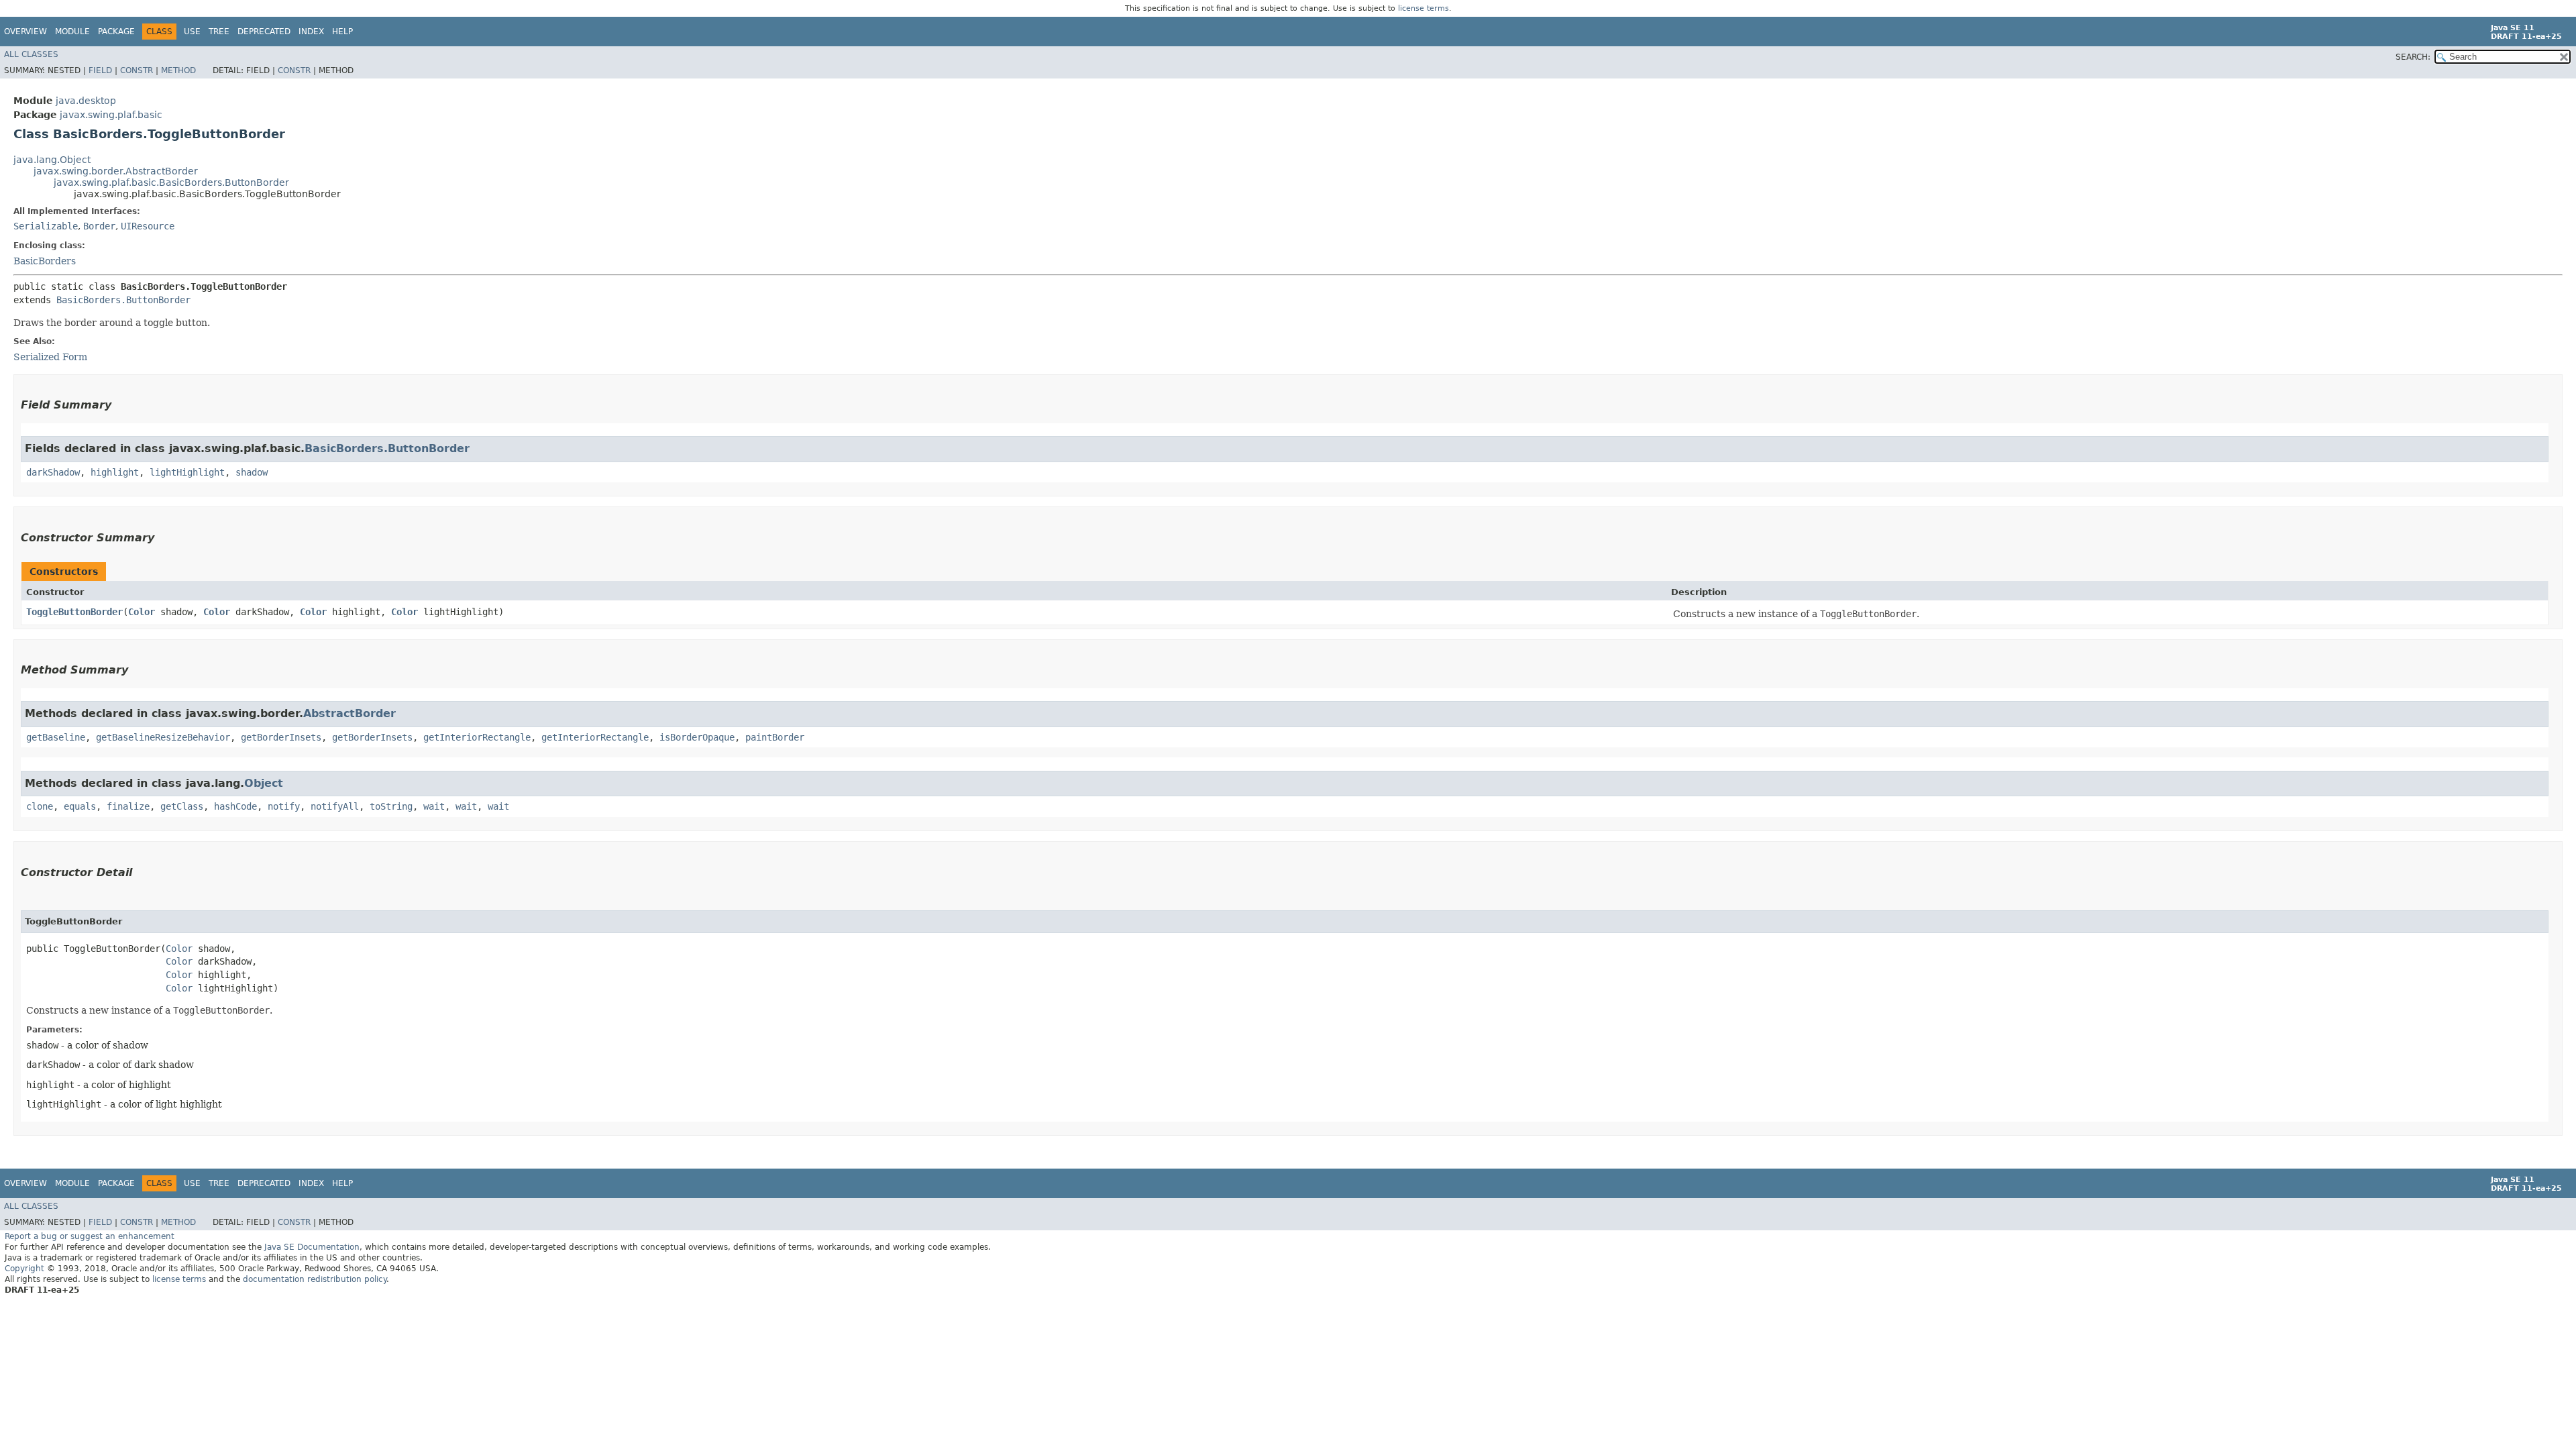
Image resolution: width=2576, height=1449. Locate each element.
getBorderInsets (281, 737)
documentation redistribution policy (315, 1279)
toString (391, 806)
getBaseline (56, 737)
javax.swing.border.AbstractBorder (116, 171)
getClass (182, 806)
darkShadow (53, 472)
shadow (252, 472)
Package (116, 32)
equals (80, 806)
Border (99, 226)
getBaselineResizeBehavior (163, 737)
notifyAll (335, 806)
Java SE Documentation (312, 1247)
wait (434, 806)
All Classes (31, 54)
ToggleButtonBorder (74, 612)
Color (142, 612)
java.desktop (86, 101)
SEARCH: (2413, 57)
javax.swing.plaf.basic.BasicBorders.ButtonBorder (171, 182)
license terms (1424, 8)
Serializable (46, 226)
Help (342, 32)
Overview (25, 32)
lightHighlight (187, 472)
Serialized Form (50, 357)
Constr (137, 70)
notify (284, 806)
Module (72, 32)
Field (100, 70)
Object (264, 783)
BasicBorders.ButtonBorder (123, 300)
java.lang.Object (52, 160)
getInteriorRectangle (477, 737)
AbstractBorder (350, 713)
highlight (115, 472)
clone (40, 806)
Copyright (24, 1269)
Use (192, 32)
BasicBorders (45, 261)
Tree (219, 32)
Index (311, 32)
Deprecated (264, 32)
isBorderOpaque (697, 737)
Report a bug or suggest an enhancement (90, 1236)
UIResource (148, 226)
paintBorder (775, 737)
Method (178, 70)
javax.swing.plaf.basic (111, 115)
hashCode (235, 806)
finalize (128, 806)
